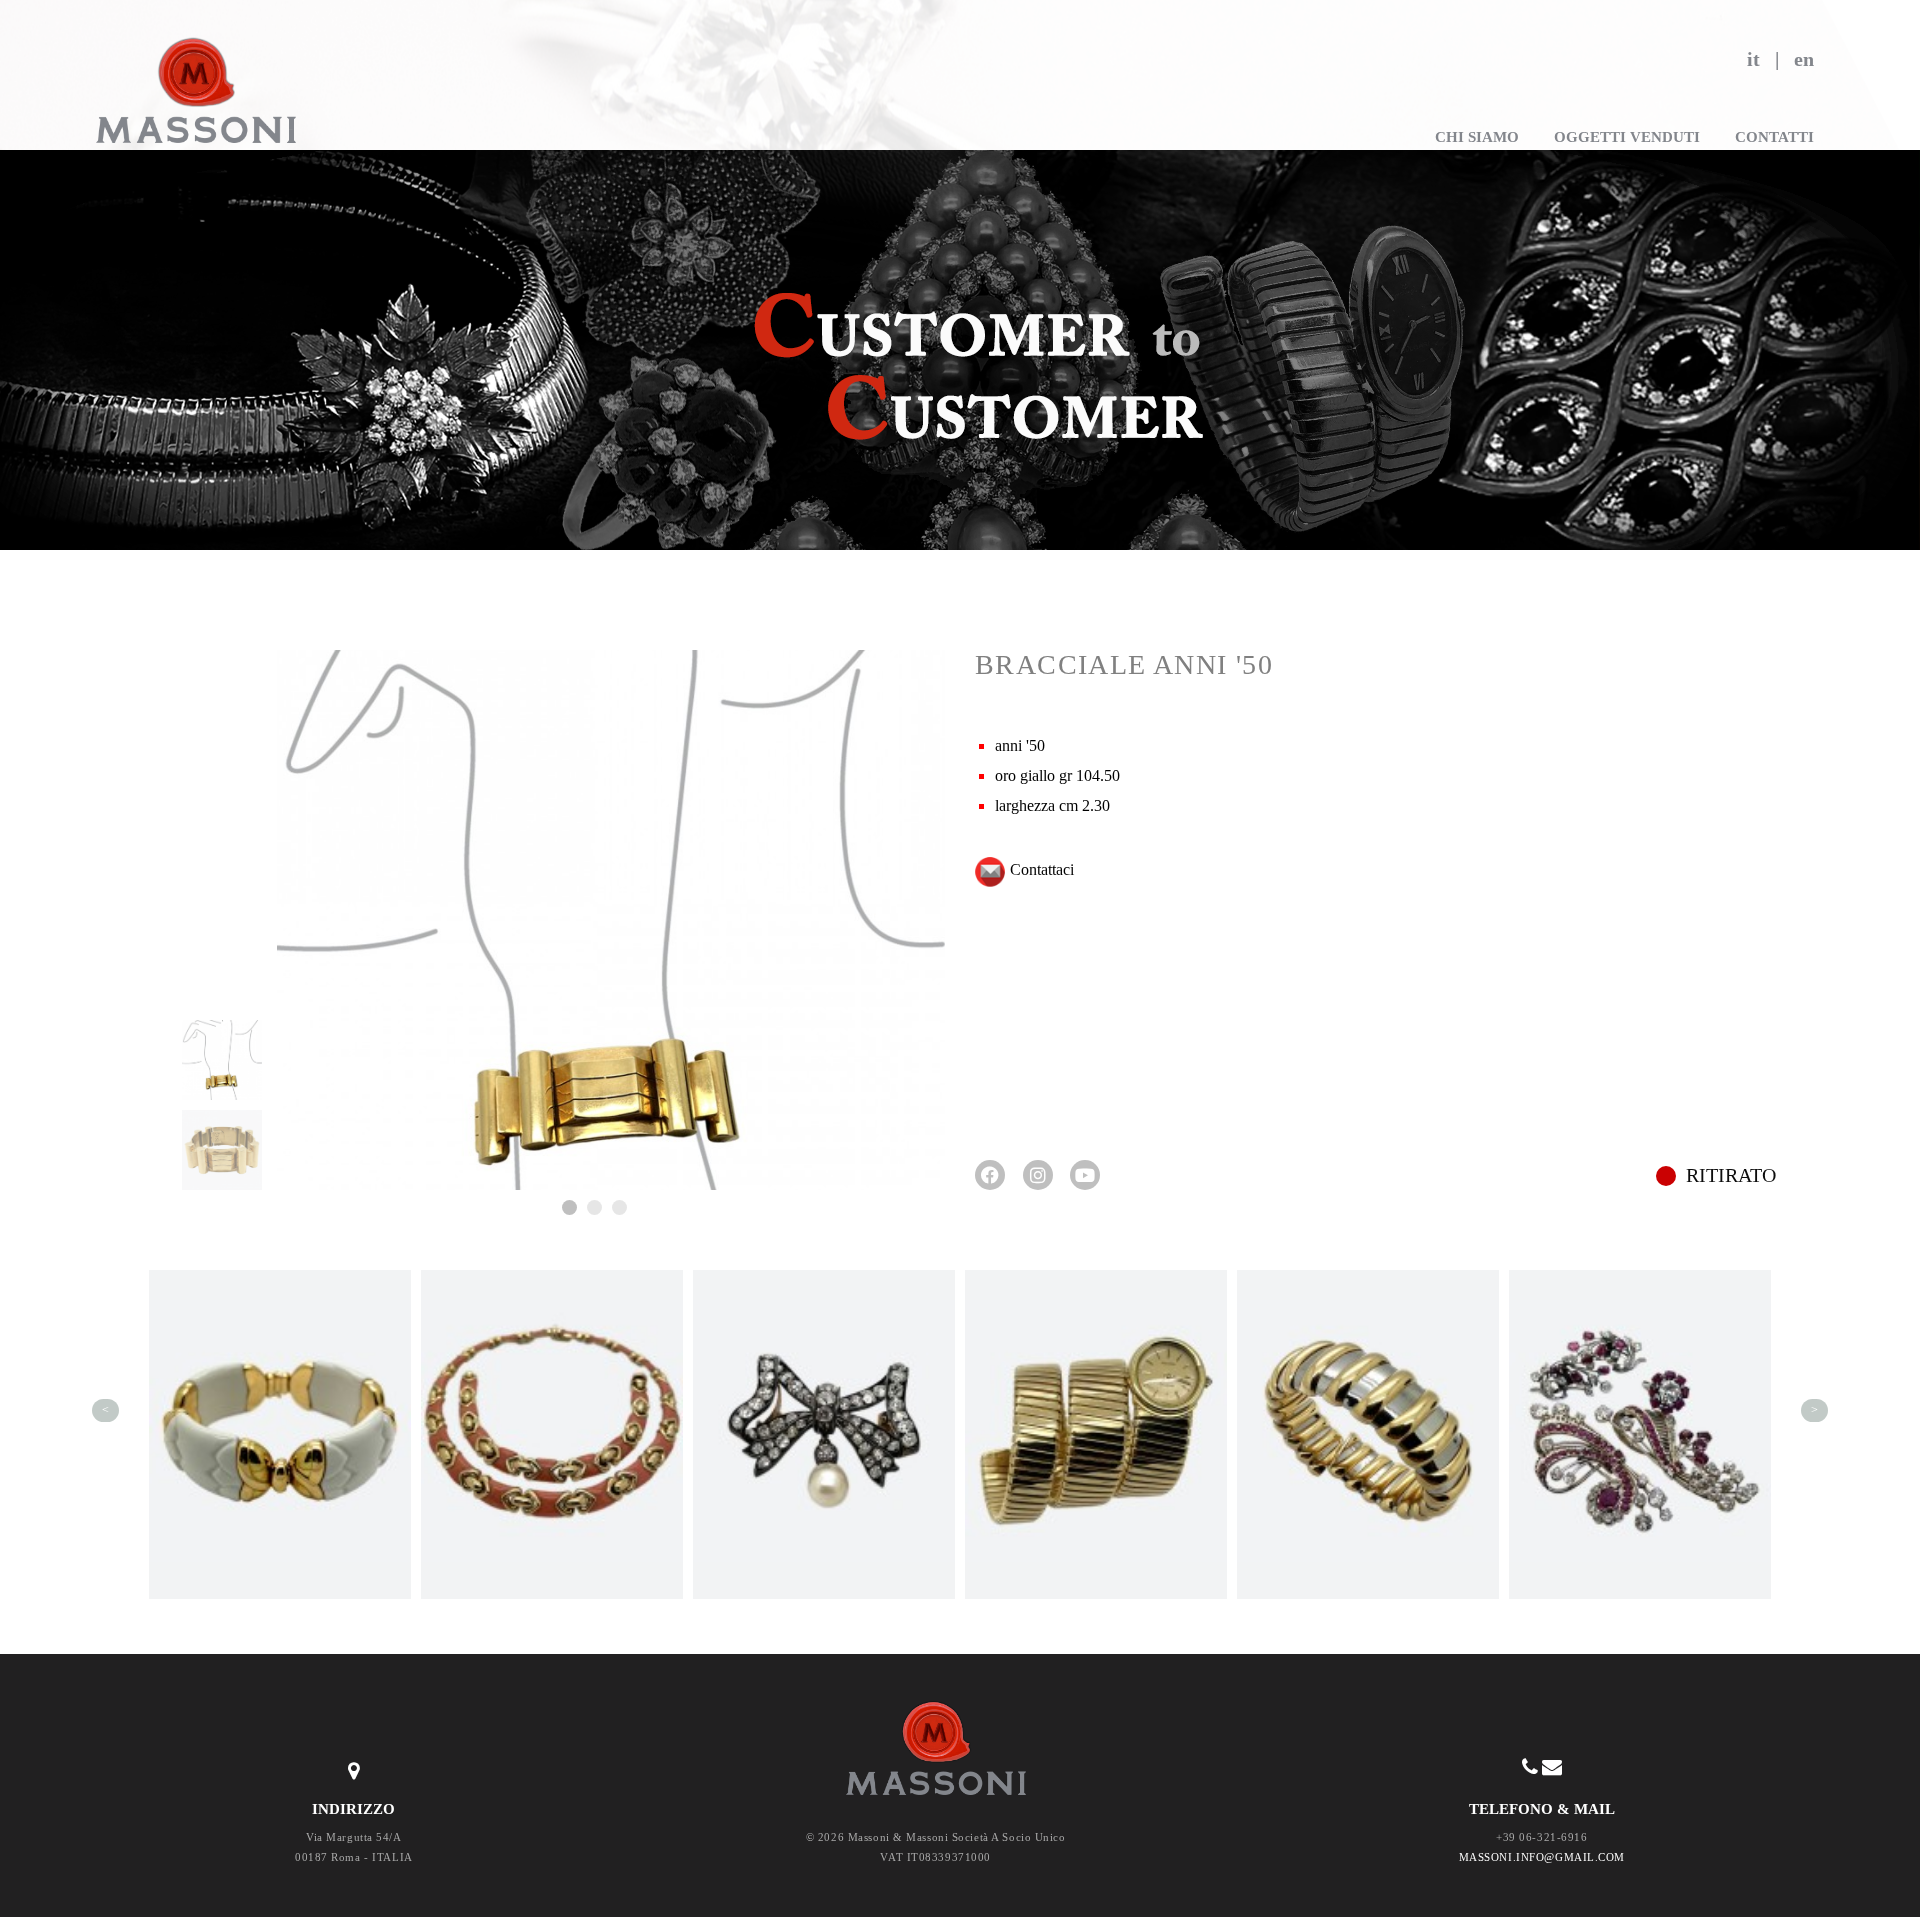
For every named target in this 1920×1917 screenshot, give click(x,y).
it (1753, 59)
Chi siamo (1477, 137)
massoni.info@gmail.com (1542, 1857)
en (1804, 59)
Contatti (1774, 137)
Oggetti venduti (1627, 137)
